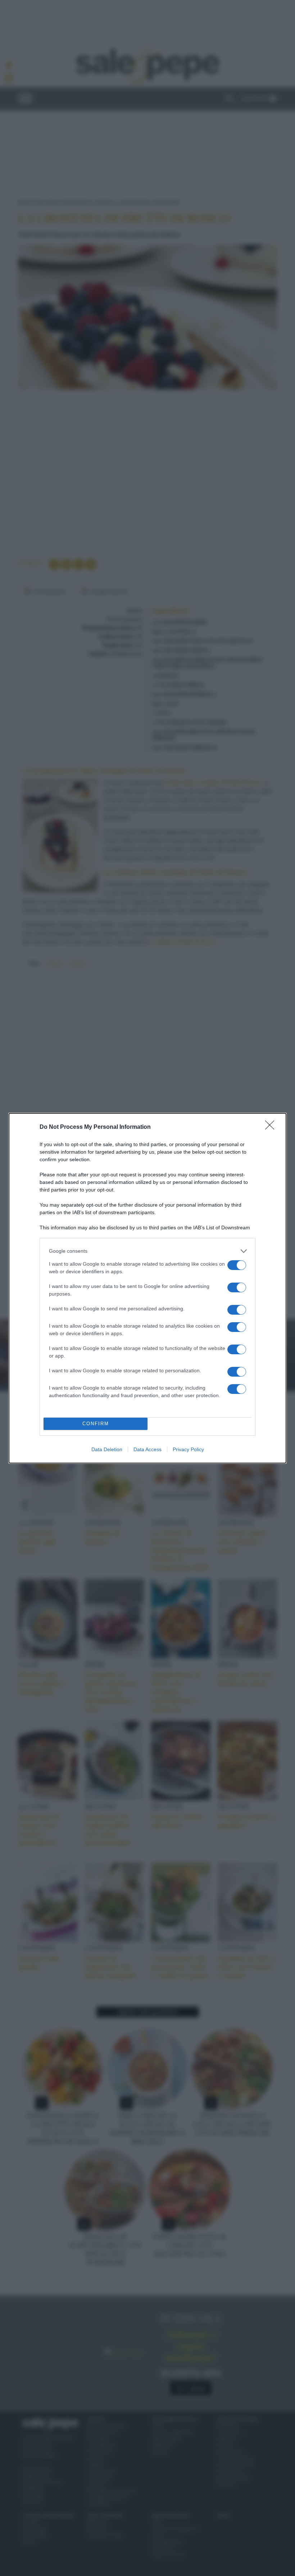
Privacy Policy (188, 1449)
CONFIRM (96, 1424)
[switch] (237, 1265)
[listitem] (147, 1251)
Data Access (147, 1449)
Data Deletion (107, 1449)
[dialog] (147, 1288)
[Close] (272, 1127)
